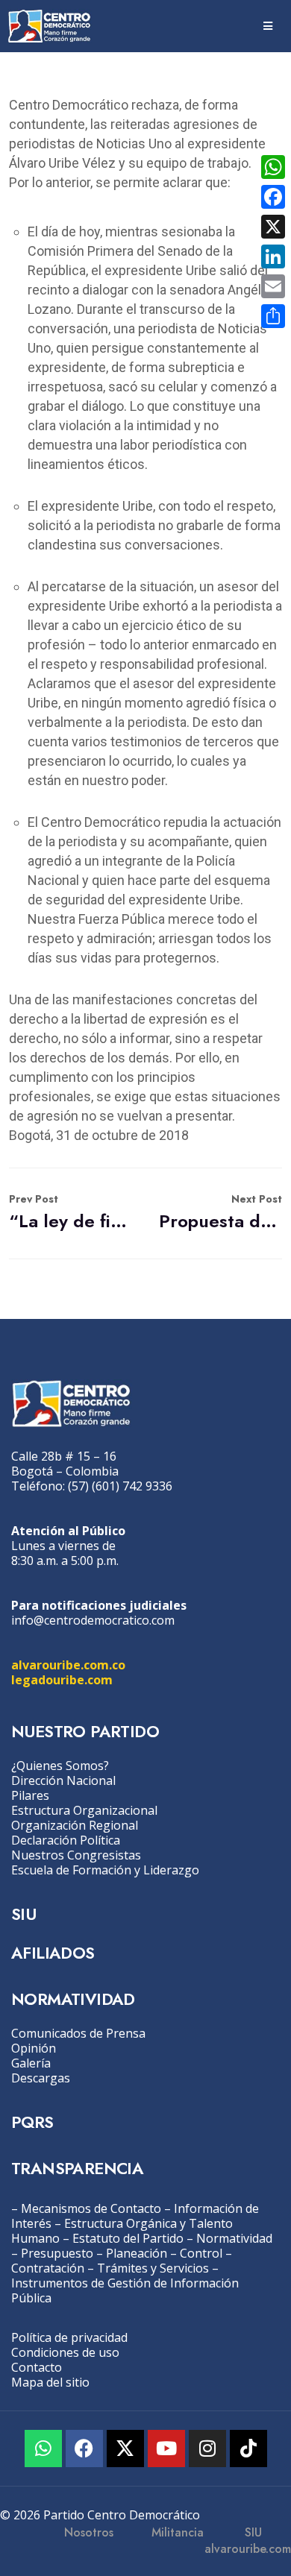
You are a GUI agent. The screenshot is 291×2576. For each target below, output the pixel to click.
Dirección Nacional (63, 1780)
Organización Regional (75, 1825)
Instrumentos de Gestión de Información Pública (125, 2290)
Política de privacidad (69, 2337)
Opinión (34, 2048)
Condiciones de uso (65, 2352)
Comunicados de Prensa (78, 2033)
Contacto (37, 2367)
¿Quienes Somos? (60, 1766)
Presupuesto (57, 2253)
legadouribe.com (62, 1680)
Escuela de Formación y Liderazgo (105, 1870)
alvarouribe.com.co (68, 1665)
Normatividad (234, 2238)
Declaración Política (66, 1840)
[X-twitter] (125, 2449)
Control (201, 2253)
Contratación (48, 2268)
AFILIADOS (53, 1953)
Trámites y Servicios (153, 2268)
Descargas (41, 2078)
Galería (31, 2063)
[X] (273, 227)
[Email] (273, 286)
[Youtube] (166, 2449)
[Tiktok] (248, 2449)
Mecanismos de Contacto (91, 2208)
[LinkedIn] (273, 256)
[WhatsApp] (273, 167)
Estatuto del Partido (128, 2238)
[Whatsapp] (43, 2449)
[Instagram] (207, 2449)
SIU (24, 1914)
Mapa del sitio (50, 2382)
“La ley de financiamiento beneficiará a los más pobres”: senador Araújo (71, 1213)
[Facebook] (84, 2449)
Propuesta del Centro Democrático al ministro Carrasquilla (220, 1213)
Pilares (30, 1795)
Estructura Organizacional (84, 1810)
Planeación (137, 2253)
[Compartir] (273, 316)
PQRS (32, 2122)
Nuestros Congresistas (76, 1855)
